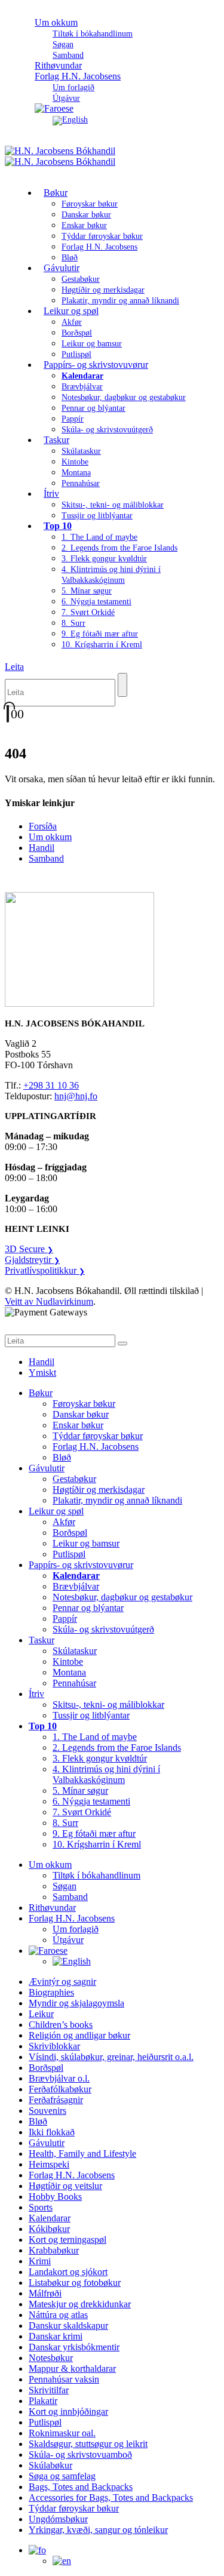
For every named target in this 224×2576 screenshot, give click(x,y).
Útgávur (68, 1940)
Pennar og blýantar (93, 408)
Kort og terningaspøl (67, 2240)
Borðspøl (77, 333)
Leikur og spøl (71, 311)
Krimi (40, 2261)
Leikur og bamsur (92, 344)
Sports (41, 2207)
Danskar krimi (56, 2336)
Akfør (72, 322)
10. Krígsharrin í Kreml (102, 645)
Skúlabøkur (50, 2465)
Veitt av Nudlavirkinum (49, 1301)
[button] (14, 667)
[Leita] (122, 685)
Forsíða (43, 826)
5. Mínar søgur (87, 591)
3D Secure (29, 1249)
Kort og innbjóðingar (68, 2411)
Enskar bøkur (84, 225)
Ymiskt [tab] (42, 1372)
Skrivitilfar (49, 2390)
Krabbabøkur (54, 2250)
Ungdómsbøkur (58, 2519)
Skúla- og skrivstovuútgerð (107, 430)
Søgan (63, 44)
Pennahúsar (81, 483)
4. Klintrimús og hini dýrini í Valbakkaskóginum (106, 1774)
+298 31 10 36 (51, 1085)
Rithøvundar (52, 1908)
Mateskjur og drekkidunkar (80, 2304)
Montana (76, 473)
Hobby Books (55, 2197)
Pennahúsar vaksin (64, 2379)
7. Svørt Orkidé (88, 612)
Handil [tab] (42, 1362)
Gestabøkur (81, 279)
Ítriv (51, 494)
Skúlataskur (81, 451)
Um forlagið (73, 87)
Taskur (56, 440)
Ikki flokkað (52, 2132)
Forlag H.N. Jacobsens (78, 76)
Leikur (41, 2014)
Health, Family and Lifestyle (82, 2154)
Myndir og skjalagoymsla (76, 2003)
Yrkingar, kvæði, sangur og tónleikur (98, 2530)
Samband (46, 858)
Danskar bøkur (86, 215)
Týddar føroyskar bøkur (102, 236)
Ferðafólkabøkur (60, 2089)
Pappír (73, 419)
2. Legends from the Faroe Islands (119, 548)
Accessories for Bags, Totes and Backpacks (111, 2497)
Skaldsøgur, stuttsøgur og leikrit (88, 2444)
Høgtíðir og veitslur (65, 2186)
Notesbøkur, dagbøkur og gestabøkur (124, 397)
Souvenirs (47, 2111)
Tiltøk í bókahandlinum (93, 34)
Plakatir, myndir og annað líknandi (120, 301)
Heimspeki (49, 2164)
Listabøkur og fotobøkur (75, 2283)
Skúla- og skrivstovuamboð (80, 2454)
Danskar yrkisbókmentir (74, 2347)
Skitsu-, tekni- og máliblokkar (113, 505)
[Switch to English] (70, 120)
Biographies (51, 1992)
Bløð (62, 1457)
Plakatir (43, 2401)
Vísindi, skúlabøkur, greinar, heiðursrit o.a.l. (111, 2057)
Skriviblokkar (54, 2046)
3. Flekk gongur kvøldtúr (104, 559)
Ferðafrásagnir (56, 2100)
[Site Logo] (60, 156)
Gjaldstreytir (32, 1260)
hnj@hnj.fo (76, 1096)
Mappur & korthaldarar (72, 2368)
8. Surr (73, 623)
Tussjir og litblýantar (97, 516)
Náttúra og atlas (58, 2315)
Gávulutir (62, 268)
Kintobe (75, 462)
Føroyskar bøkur (90, 204)
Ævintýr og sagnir (62, 1982)
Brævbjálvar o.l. (59, 2078)
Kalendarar (50, 2218)
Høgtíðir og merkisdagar (103, 290)
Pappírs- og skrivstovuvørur (96, 365)
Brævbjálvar (82, 387)
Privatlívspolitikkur (45, 1270)
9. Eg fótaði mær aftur (100, 634)
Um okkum (56, 22)
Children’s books (61, 2025)
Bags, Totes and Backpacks (81, 2487)
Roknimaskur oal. (62, 2433)
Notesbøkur (51, 2358)
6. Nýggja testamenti (96, 602)
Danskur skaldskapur (68, 2326)
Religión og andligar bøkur (79, 2035)
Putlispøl (69, 1554)
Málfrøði (45, 2293)
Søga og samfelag (62, 2476)
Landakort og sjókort (68, 2272)
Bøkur (56, 193)
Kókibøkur (49, 2229)
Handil (42, 848)
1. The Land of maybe (99, 537)
